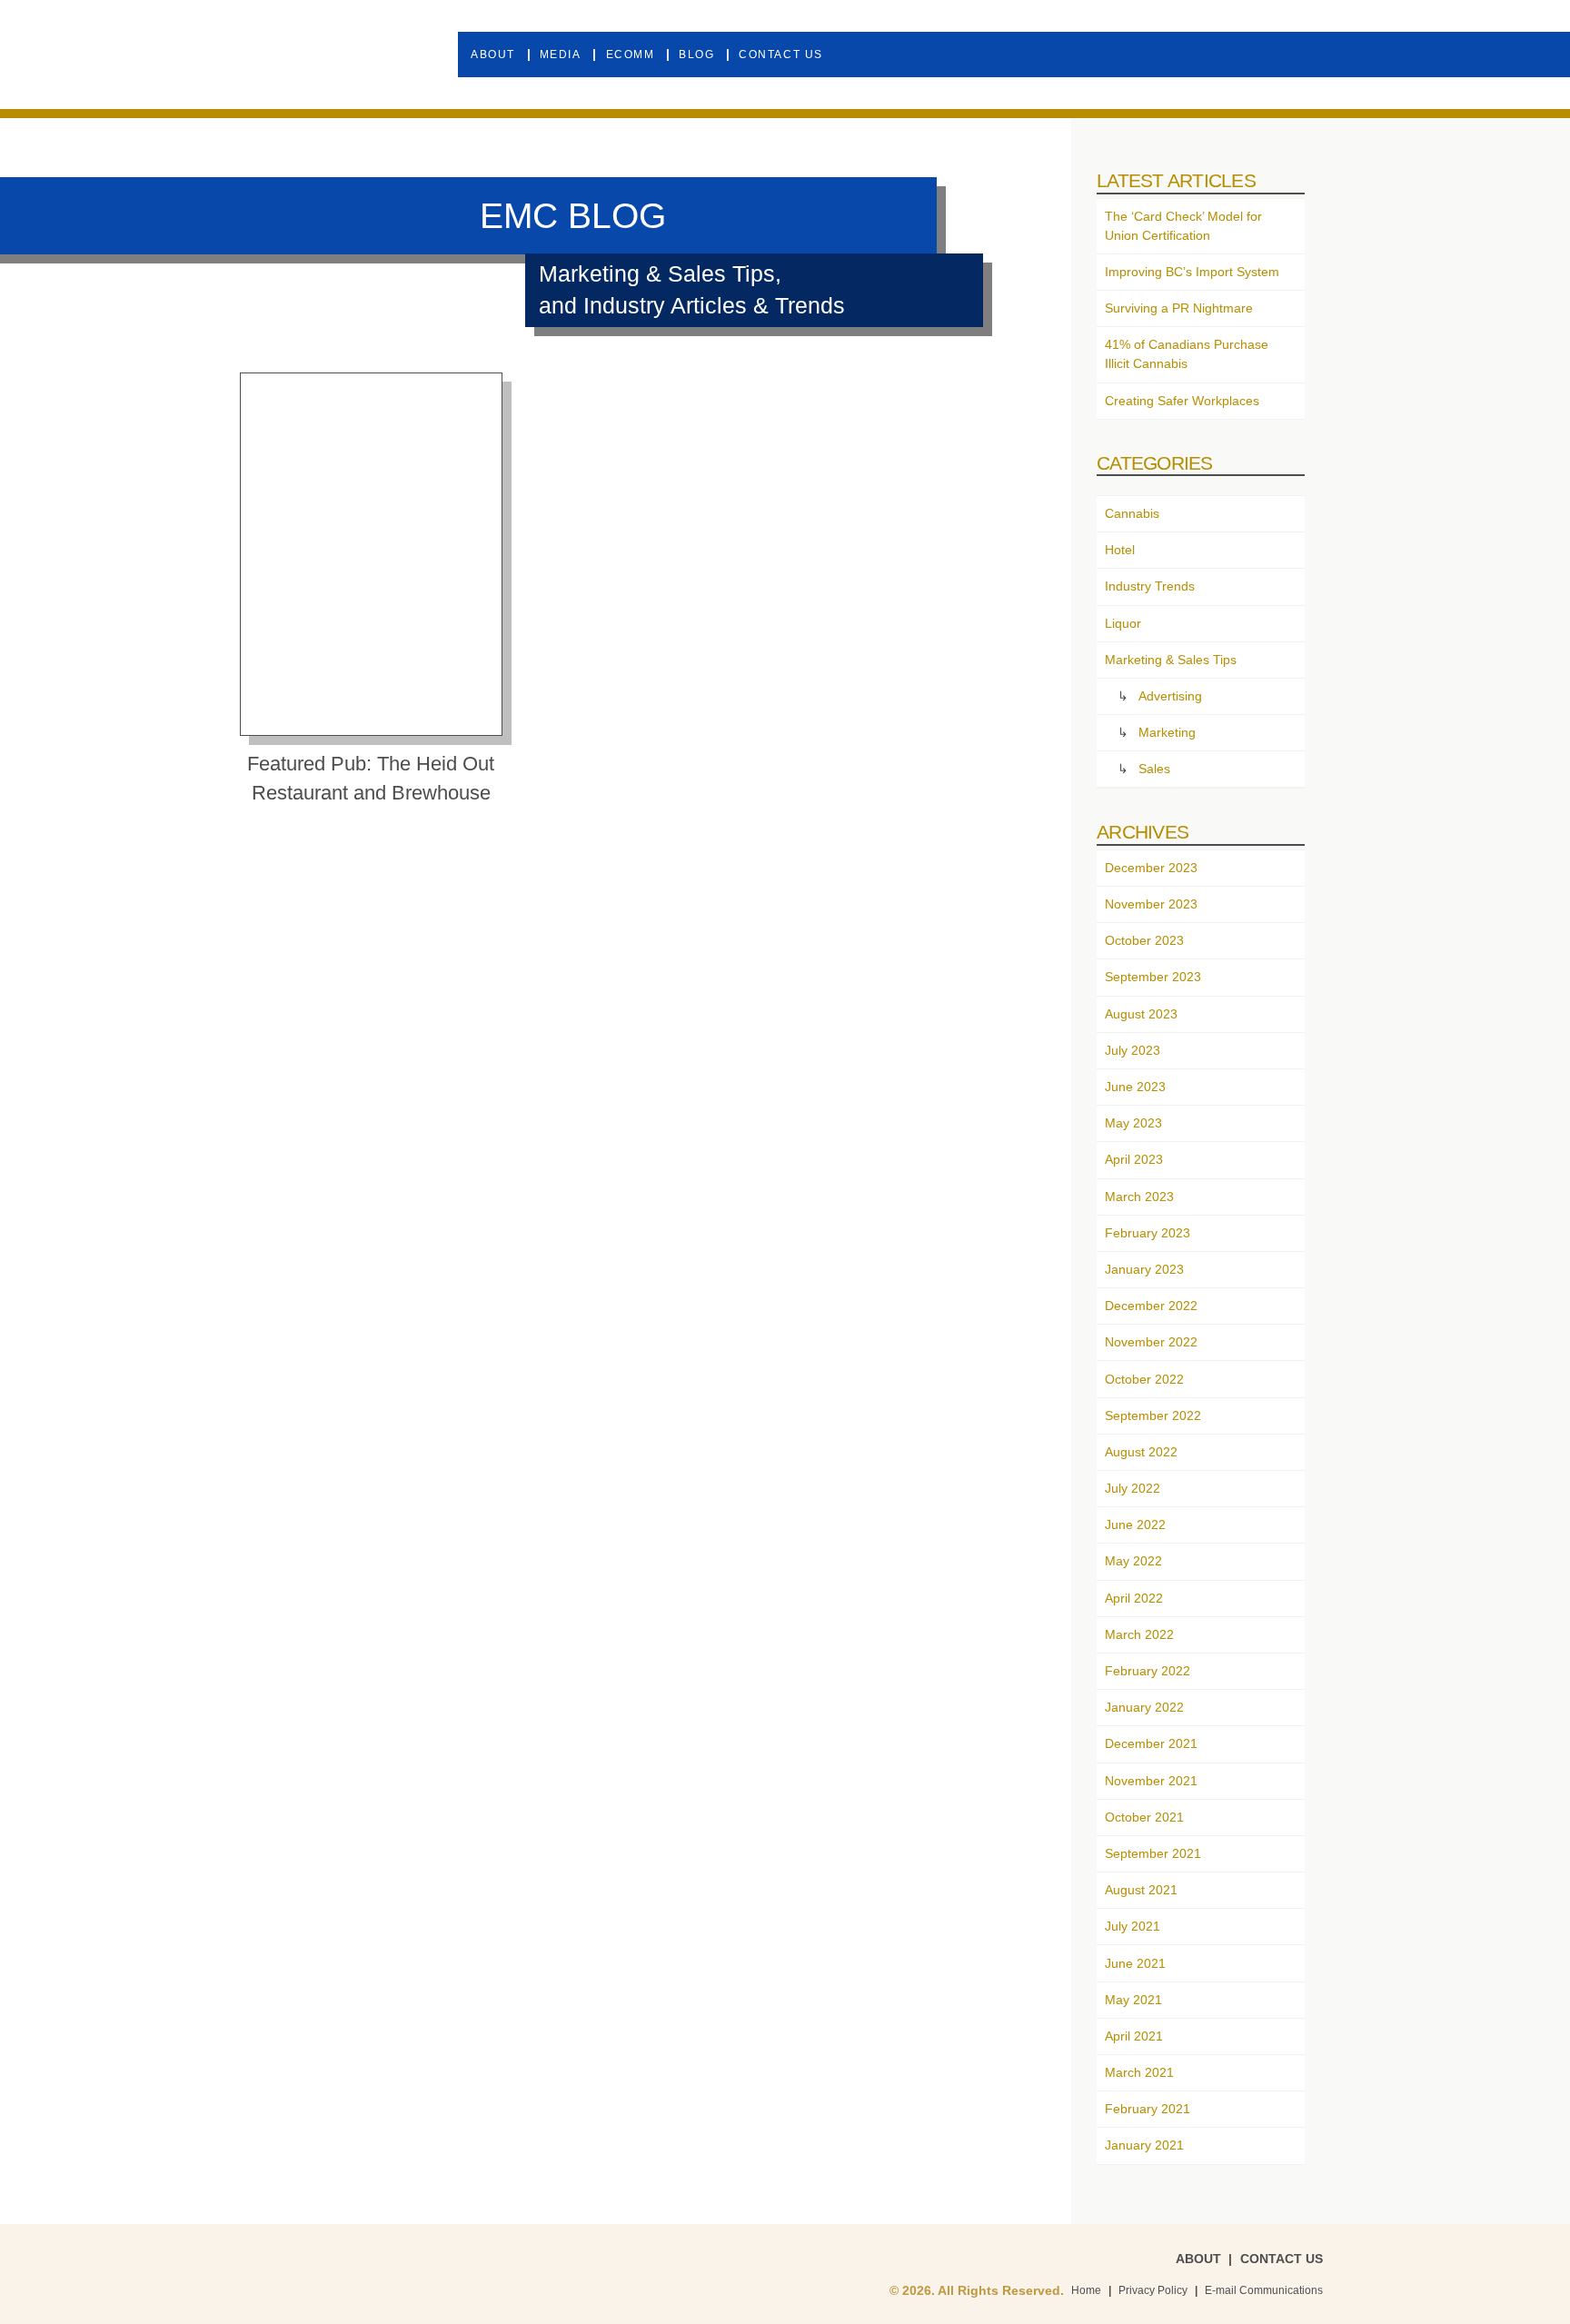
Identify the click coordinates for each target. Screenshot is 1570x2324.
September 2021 (1153, 1853)
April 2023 (1134, 1159)
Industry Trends (1150, 586)
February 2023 (1148, 1233)
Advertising (1170, 696)
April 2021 (1134, 2036)
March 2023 (1139, 1197)
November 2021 (1151, 1781)
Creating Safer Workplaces (1182, 401)
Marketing (1167, 732)
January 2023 (1144, 1269)
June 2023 (1135, 1087)
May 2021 (1133, 2000)
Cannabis (1132, 513)
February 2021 (1148, 2109)
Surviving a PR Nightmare (1179, 308)
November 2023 (1151, 904)
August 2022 (1141, 1452)
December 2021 (1151, 1743)
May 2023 (1133, 1123)
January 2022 (1144, 1707)
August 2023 (1141, 1014)
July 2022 (1133, 1488)
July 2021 (1133, 1926)
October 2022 (1144, 1379)
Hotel (1120, 550)
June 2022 (1135, 1525)
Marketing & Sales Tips (1171, 660)
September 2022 (1153, 1415)
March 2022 (1139, 1634)
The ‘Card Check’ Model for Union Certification (1183, 226)
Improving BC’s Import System (1192, 272)
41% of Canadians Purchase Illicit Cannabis (1187, 354)
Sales (1154, 769)
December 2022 (1151, 1306)
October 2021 (1144, 1817)
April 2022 (1134, 1598)
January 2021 (1144, 2145)
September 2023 (1153, 977)
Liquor (1123, 623)
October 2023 (1144, 940)
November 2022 (1151, 1342)
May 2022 (1133, 1561)
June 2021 (1135, 1963)
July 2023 (1133, 1050)
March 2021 (1139, 2072)
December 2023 (1151, 868)
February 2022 (1148, 1671)
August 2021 (1141, 1890)
